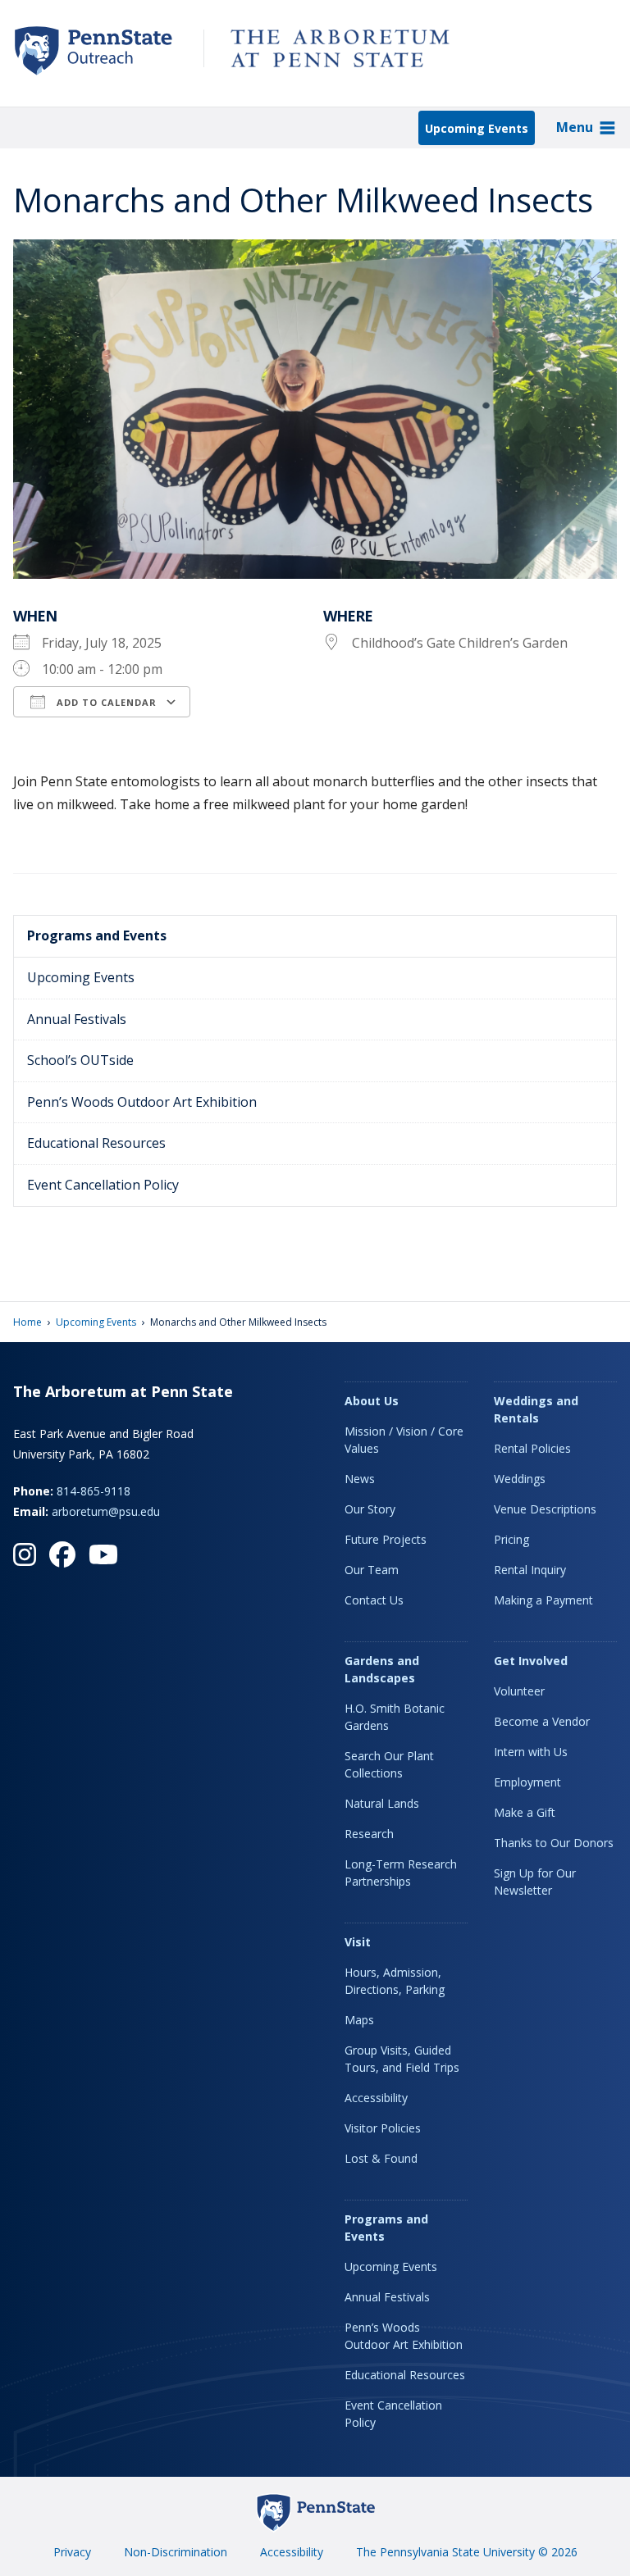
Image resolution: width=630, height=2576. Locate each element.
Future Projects (386, 1539)
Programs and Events (97, 935)
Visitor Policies (383, 2128)
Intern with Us (531, 1752)
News (360, 1479)
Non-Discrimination (176, 2552)
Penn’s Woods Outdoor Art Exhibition (142, 1102)
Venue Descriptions (545, 1509)
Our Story (370, 1509)
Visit (358, 1942)
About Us (372, 1401)
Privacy (72, 2552)
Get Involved (531, 1661)
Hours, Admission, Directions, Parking (395, 1981)
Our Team (372, 1570)
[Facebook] (62, 1554)
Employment (527, 1782)
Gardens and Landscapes (382, 1669)
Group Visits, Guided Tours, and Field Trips (402, 2059)
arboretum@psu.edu (106, 1511)
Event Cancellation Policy (103, 1185)
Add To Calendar (105, 702)
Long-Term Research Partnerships (401, 1873)
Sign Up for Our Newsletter (535, 1882)
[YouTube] (103, 1554)
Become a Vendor (542, 1721)
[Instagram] (25, 1554)
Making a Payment (543, 1600)
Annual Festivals (77, 1019)
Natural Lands (382, 1803)
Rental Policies (532, 1448)
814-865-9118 (94, 1491)
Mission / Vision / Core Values (404, 1440)
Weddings (520, 1479)
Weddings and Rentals (536, 1409)
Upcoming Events (477, 128)
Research (369, 1834)
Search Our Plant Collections (389, 1764)
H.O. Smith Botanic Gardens (395, 1717)
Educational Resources (96, 1143)
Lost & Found (381, 2158)
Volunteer (519, 1691)
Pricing (511, 1539)
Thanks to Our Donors (554, 1843)
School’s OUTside (80, 1060)
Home (27, 1322)
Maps (359, 2020)
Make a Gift (525, 1812)
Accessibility (376, 2098)
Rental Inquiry (530, 1570)
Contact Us (374, 1600)
